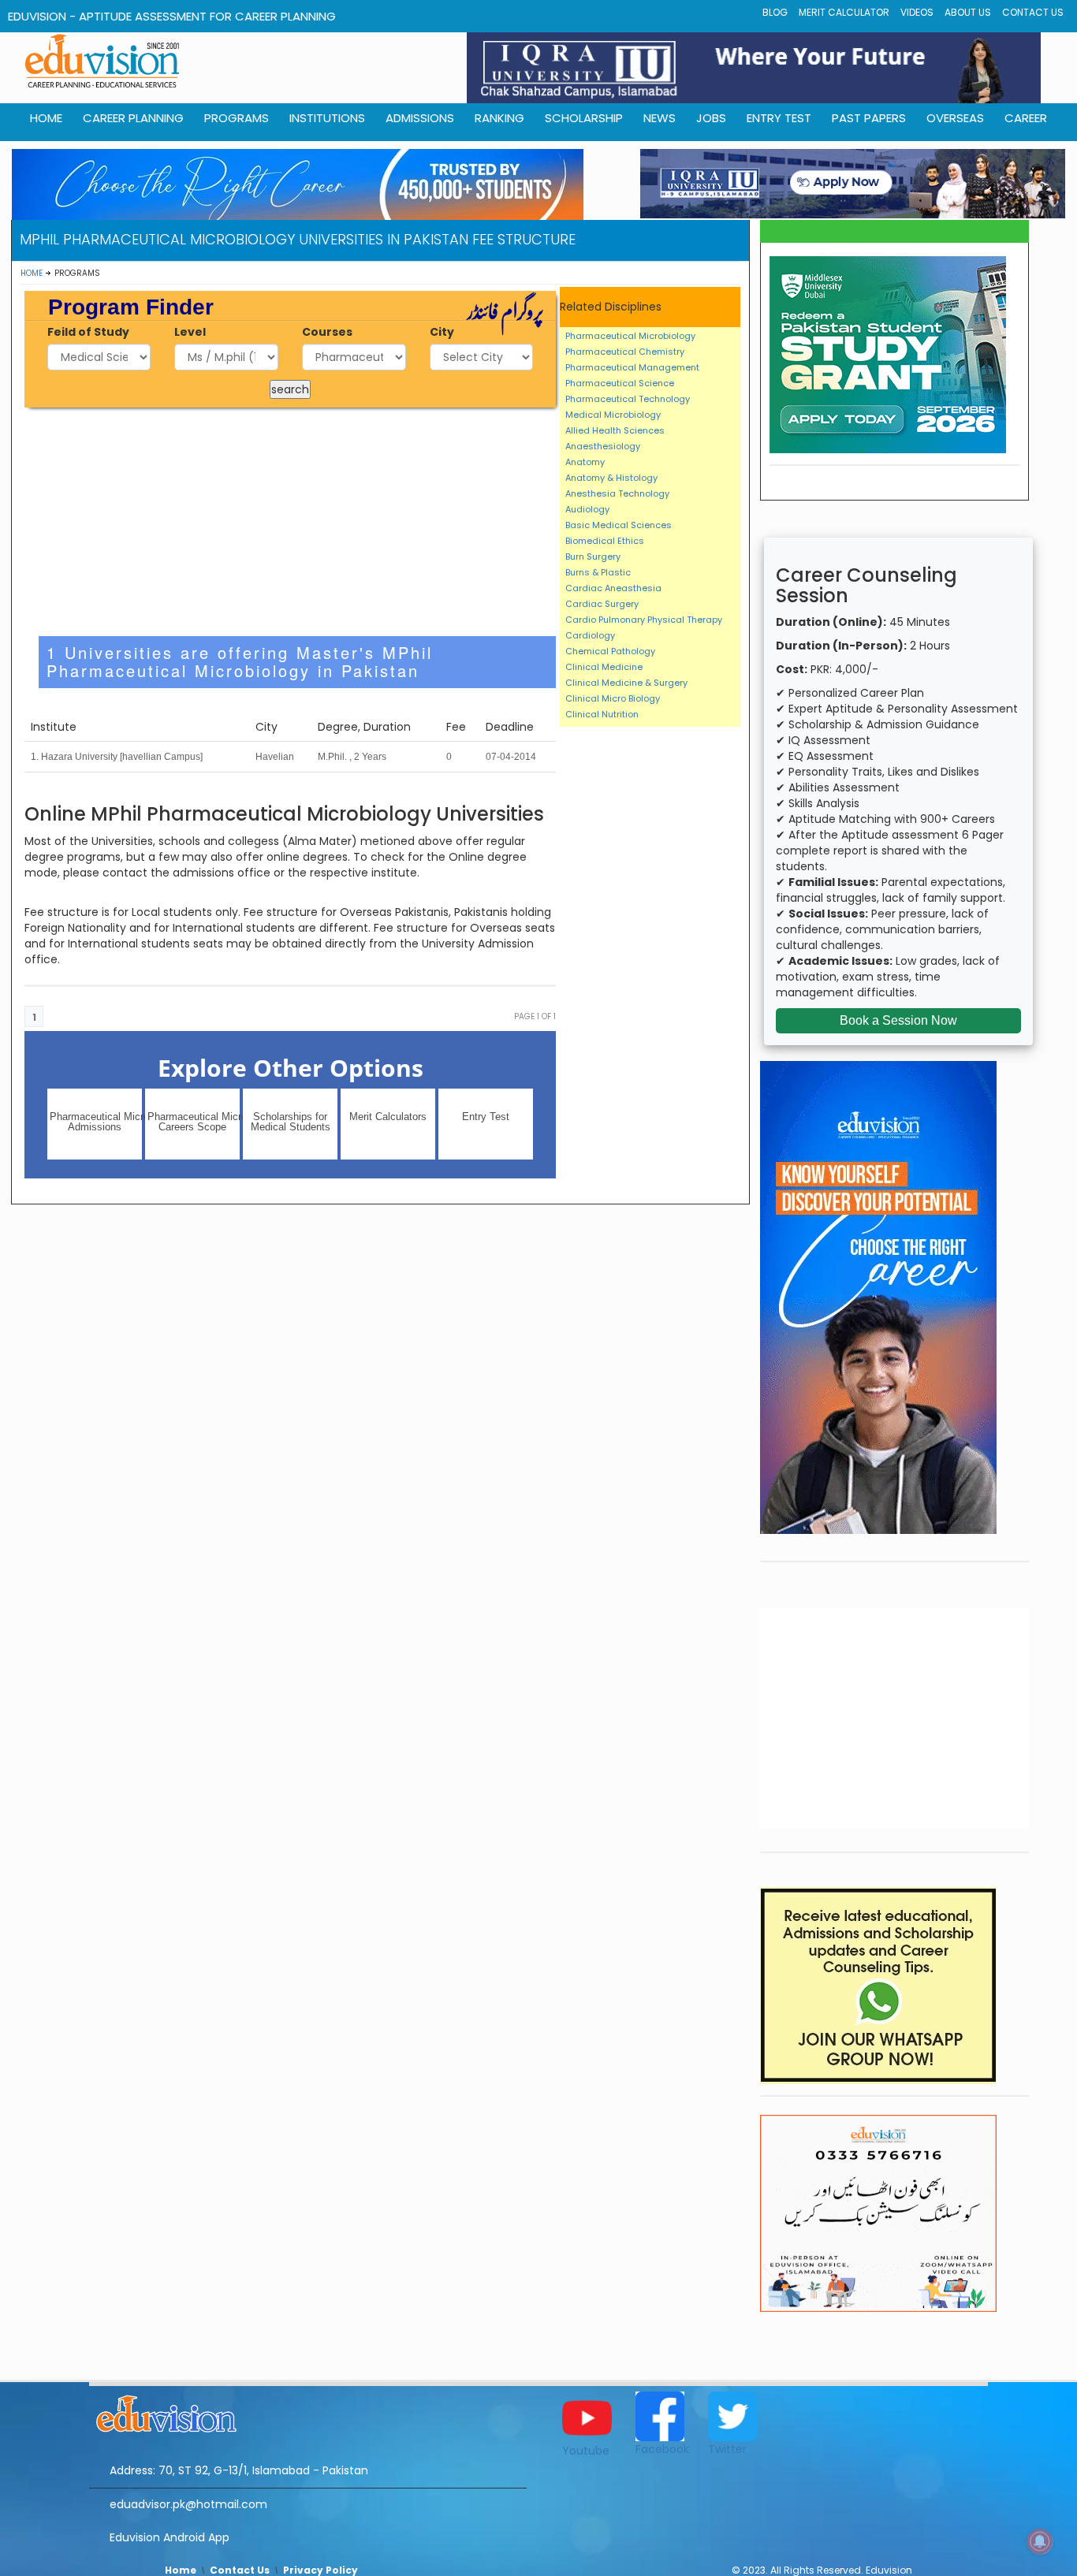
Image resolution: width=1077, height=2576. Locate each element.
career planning (133, 118)
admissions (420, 118)
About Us (968, 12)
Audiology (587, 509)
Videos (917, 12)
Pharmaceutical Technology (628, 399)
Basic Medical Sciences (619, 525)
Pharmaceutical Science (620, 383)
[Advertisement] (291, 522)
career (1026, 118)
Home (32, 273)
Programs (237, 118)
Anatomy (585, 462)
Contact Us (1033, 12)
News (660, 118)
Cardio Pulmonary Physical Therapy (644, 620)
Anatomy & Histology (611, 478)
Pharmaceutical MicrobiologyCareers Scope (194, 1122)
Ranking (499, 118)
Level (190, 332)
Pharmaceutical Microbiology (630, 336)
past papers (869, 118)
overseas (955, 118)
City (442, 332)
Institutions (327, 118)
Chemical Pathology (610, 651)
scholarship (584, 118)
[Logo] (308, 2411)
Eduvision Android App (170, 2537)
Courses (327, 332)
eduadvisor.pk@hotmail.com (188, 2504)
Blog (775, 12)
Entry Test (779, 118)
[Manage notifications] (1040, 2541)
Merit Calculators (388, 1117)
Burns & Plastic (598, 572)
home (46, 118)
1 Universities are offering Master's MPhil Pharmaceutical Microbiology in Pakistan (240, 661)
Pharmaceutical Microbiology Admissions (96, 1122)
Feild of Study (88, 332)
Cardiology (590, 635)
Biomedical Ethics (605, 541)
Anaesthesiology (603, 446)
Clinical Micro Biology (613, 698)
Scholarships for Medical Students (291, 1122)
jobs (711, 118)
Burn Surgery (593, 557)
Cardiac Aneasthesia (613, 588)
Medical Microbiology (613, 415)
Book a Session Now (898, 1020)
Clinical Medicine (604, 667)
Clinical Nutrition (602, 714)
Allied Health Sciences (615, 430)
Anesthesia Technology (617, 493)
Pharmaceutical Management (632, 367)
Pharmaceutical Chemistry (625, 352)
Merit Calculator (844, 12)
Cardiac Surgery (602, 604)
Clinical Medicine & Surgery (626, 683)
